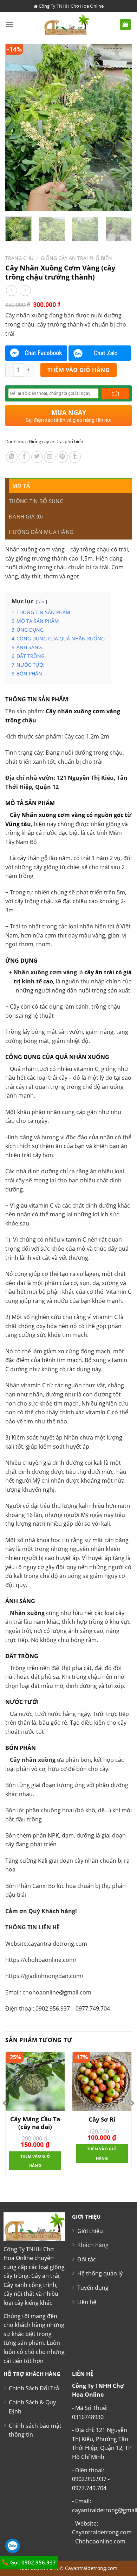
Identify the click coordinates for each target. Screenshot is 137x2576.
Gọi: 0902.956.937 (32, 2562)
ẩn (42, 602)
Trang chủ (19, 258)
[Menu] (9, 24)
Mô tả (21, 486)
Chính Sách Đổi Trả (34, 2388)
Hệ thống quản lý (100, 2273)
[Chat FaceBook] (36, 353)
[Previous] (17, 128)
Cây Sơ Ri (102, 2120)
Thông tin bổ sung (36, 501)
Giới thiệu (90, 2231)
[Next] (120, 128)
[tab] (70, 486)
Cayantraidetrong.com (91, 2568)
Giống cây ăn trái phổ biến (76, 258)
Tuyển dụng (93, 2288)
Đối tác (87, 2259)
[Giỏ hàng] (126, 25)
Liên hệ (87, 2302)
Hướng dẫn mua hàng (41, 532)
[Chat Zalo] (99, 353)
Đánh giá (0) (26, 516)
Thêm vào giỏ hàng (79, 370)
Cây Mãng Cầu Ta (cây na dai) (35, 2123)
